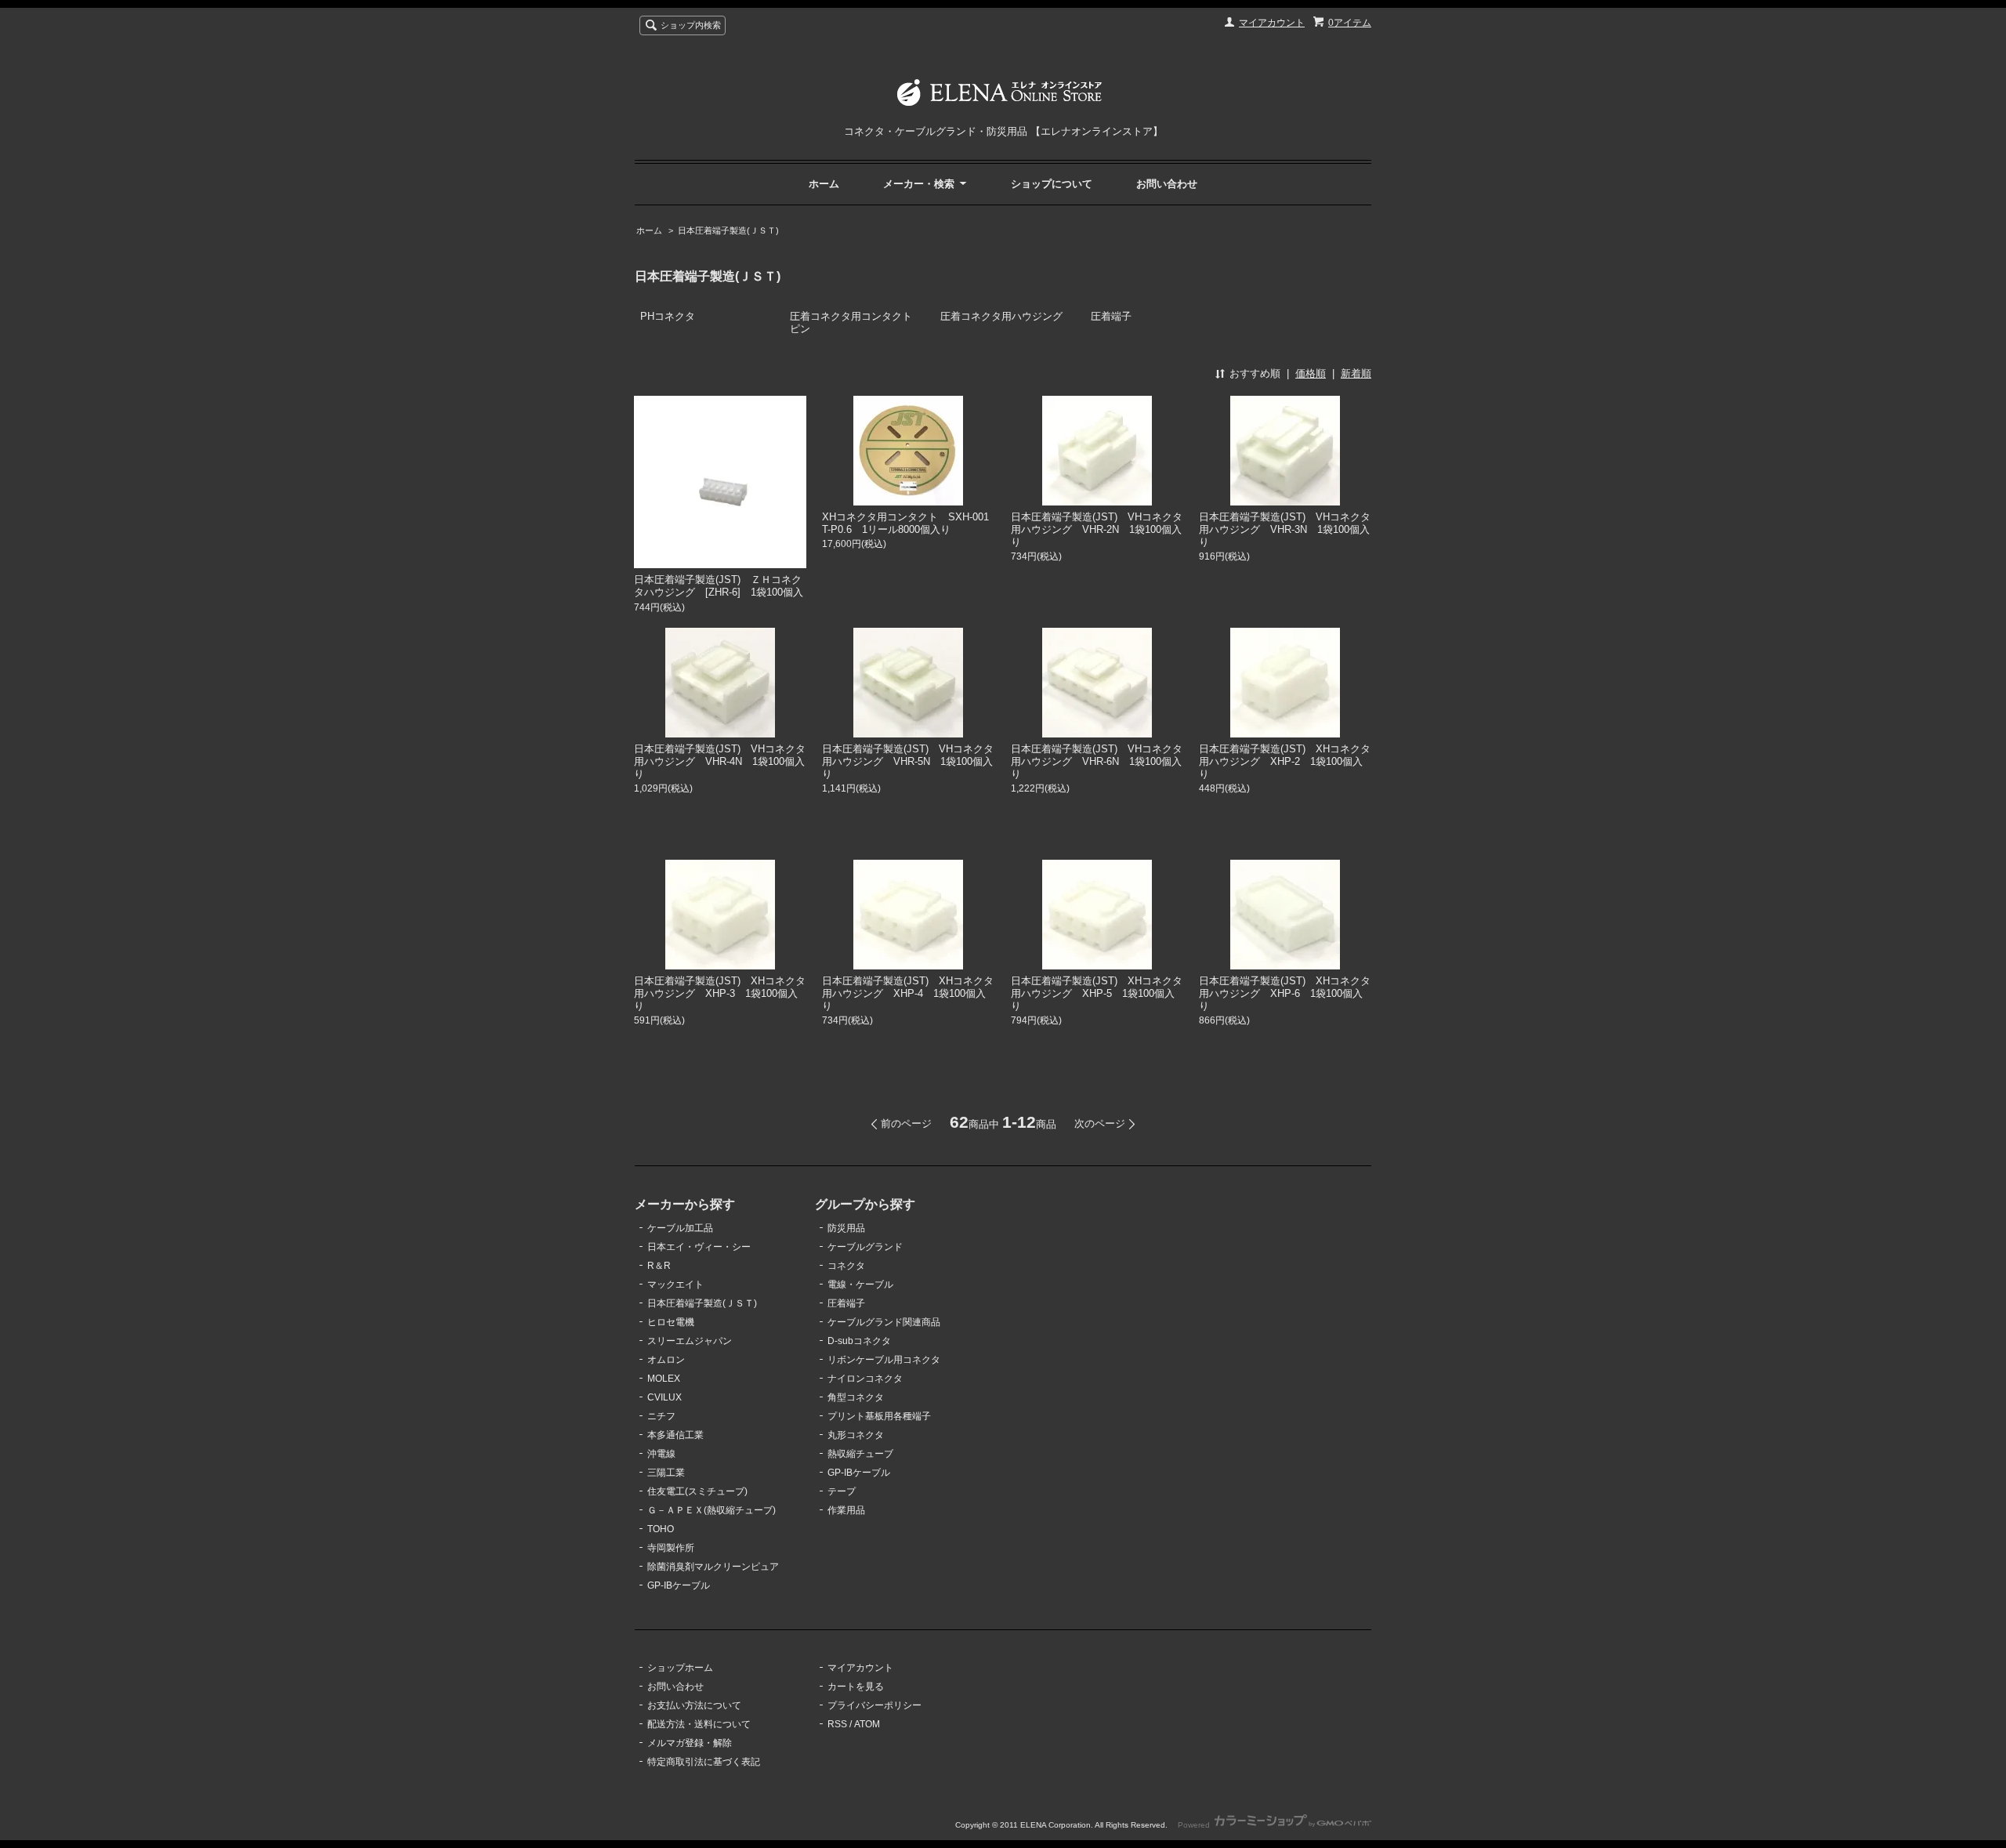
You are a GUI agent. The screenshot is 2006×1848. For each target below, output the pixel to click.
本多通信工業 (675, 1435)
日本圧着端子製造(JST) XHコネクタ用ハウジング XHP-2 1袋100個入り (1285, 761)
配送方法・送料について (699, 1724)
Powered (1195, 1825)
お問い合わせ (1167, 184)
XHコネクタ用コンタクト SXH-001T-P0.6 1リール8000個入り (905, 523)
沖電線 (661, 1454)
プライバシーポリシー (874, 1705)
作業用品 (846, 1510)
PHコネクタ (668, 316)
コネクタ (846, 1266)
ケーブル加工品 (680, 1228)
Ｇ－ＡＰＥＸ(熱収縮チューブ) (712, 1510)
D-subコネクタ (859, 1341)
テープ (842, 1491)
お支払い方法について (694, 1705)
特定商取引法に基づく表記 (704, 1762)
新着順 (1356, 373)
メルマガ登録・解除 (690, 1743)
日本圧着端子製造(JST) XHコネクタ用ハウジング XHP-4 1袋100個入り (908, 993)
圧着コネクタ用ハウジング (1001, 316)
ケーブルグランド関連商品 (884, 1322)
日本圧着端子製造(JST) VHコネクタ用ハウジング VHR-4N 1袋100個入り (720, 761)
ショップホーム (680, 1668)
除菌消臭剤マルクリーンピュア (713, 1567)
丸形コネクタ (856, 1435)
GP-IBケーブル (679, 1585)
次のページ (1100, 1123)
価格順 (1311, 373)
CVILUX (664, 1397)
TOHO (661, 1529)
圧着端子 (1111, 316)
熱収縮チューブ (860, 1454)
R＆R (659, 1266)
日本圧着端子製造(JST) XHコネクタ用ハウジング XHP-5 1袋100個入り (1097, 993)
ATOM (867, 1724)
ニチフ (661, 1416)
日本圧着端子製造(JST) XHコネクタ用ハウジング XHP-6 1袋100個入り (1285, 993)
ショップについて (1052, 184)
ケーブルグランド (865, 1247)
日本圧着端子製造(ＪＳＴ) (728, 230)
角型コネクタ (856, 1397)
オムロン (666, 1360)
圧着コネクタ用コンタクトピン (851, 322)
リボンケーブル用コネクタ (884, 1360)
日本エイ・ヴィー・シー (699, 1247)
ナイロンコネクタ (865, 1379)
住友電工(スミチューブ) (697, 1491)
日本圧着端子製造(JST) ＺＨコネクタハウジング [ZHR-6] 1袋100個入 (719, 586)
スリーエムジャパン (690, 1341)
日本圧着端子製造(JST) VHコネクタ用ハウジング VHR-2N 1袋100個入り (1097, 529)
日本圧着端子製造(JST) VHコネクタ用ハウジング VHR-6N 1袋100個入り (1097, 761)
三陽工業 (666, 1473)
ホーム (824, 184)
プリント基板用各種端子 (879, 1416)
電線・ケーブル (860, 1285)
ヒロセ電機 (671, 1322)
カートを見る (856, 1687)
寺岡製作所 (671, 1548)
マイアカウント (1272, 23)
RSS (837, 1724)
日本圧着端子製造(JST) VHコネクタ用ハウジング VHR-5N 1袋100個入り (908, 761)
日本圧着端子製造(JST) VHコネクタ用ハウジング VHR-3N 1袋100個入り (1285, 529)
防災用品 (846, 1228)
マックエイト (675, 1285)
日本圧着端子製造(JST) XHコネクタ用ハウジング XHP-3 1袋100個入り (720, 993)
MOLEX (664, 1379)
